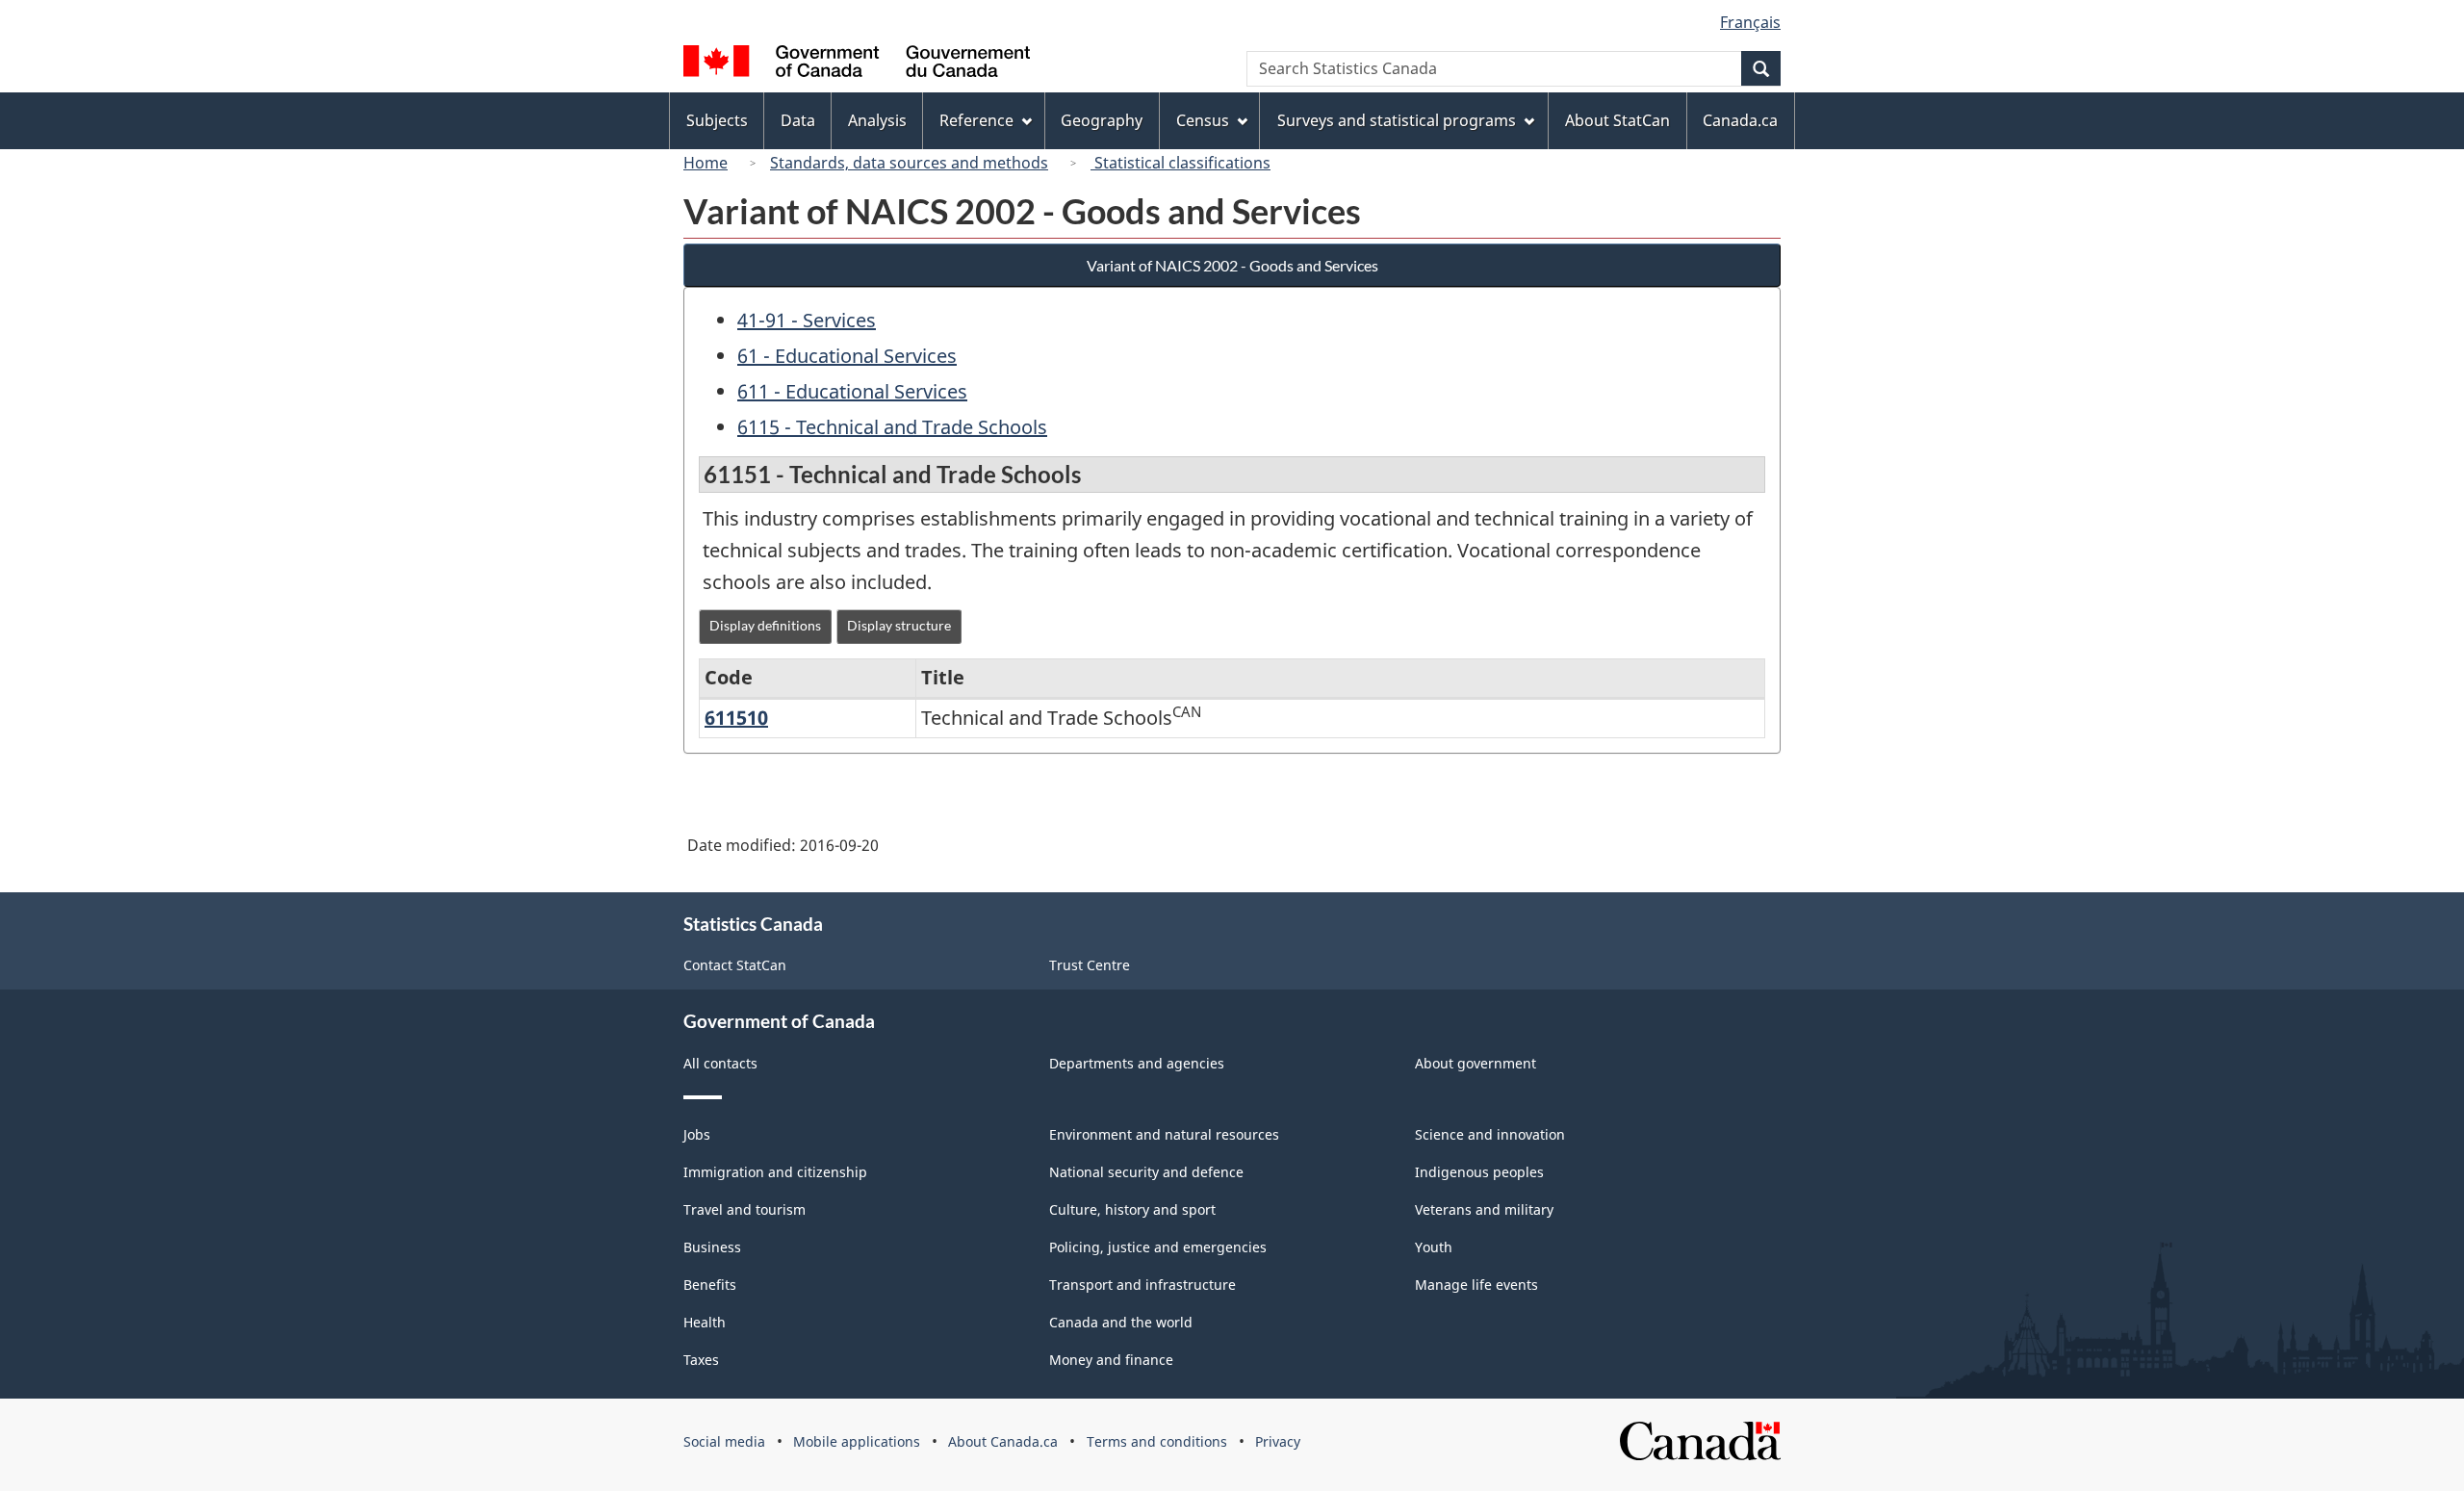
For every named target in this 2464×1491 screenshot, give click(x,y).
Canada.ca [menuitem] (1740, 120)
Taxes (701, 1360)
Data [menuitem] (798, 120)
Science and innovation (1490, 1134)
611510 (736, 718)
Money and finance (1111, 1360)
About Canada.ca (1003, 1441)
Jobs (697, 1134)
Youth (1434, 1247)
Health (705, 1322)
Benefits (710, 1285)
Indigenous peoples (1479, 1172)
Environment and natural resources (1164, 1134)
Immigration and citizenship (775, 1172)
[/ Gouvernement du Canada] (857, 64)
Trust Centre (1090, 965)
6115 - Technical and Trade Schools (892, 427)
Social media (724, 1441)
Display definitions (765, 625)
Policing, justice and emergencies (1158, 1247)
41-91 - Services (807, 320)
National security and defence (1146, 1172)
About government (1476, 1063)
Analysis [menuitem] (877, 120)
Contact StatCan (735, 965)
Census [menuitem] (1203, 120)
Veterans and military (1484, 1209)
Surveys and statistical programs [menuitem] (1397, 120)
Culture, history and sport (1132, 1209)
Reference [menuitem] (976, 120)
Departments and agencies (1137, 1063)
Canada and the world (1121, 1322)
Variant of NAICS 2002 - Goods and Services (1232, 265)
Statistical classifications (1181, 163)
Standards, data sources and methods (909, 163)
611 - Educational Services (852, 391)
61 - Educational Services (847, 356)
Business (712, 1247)
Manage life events (1476, 1285)
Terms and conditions (1157, 1441)
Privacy (1278, 1441)
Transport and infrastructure (1142, 1285)
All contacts (720, 1063)
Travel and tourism (744, 1209)
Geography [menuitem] (1102, 120)
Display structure (899, 625)
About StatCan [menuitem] (1617, 120)
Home (706, 163)
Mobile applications (857, 1441)
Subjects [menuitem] (717, 120)
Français (1750, 22)
